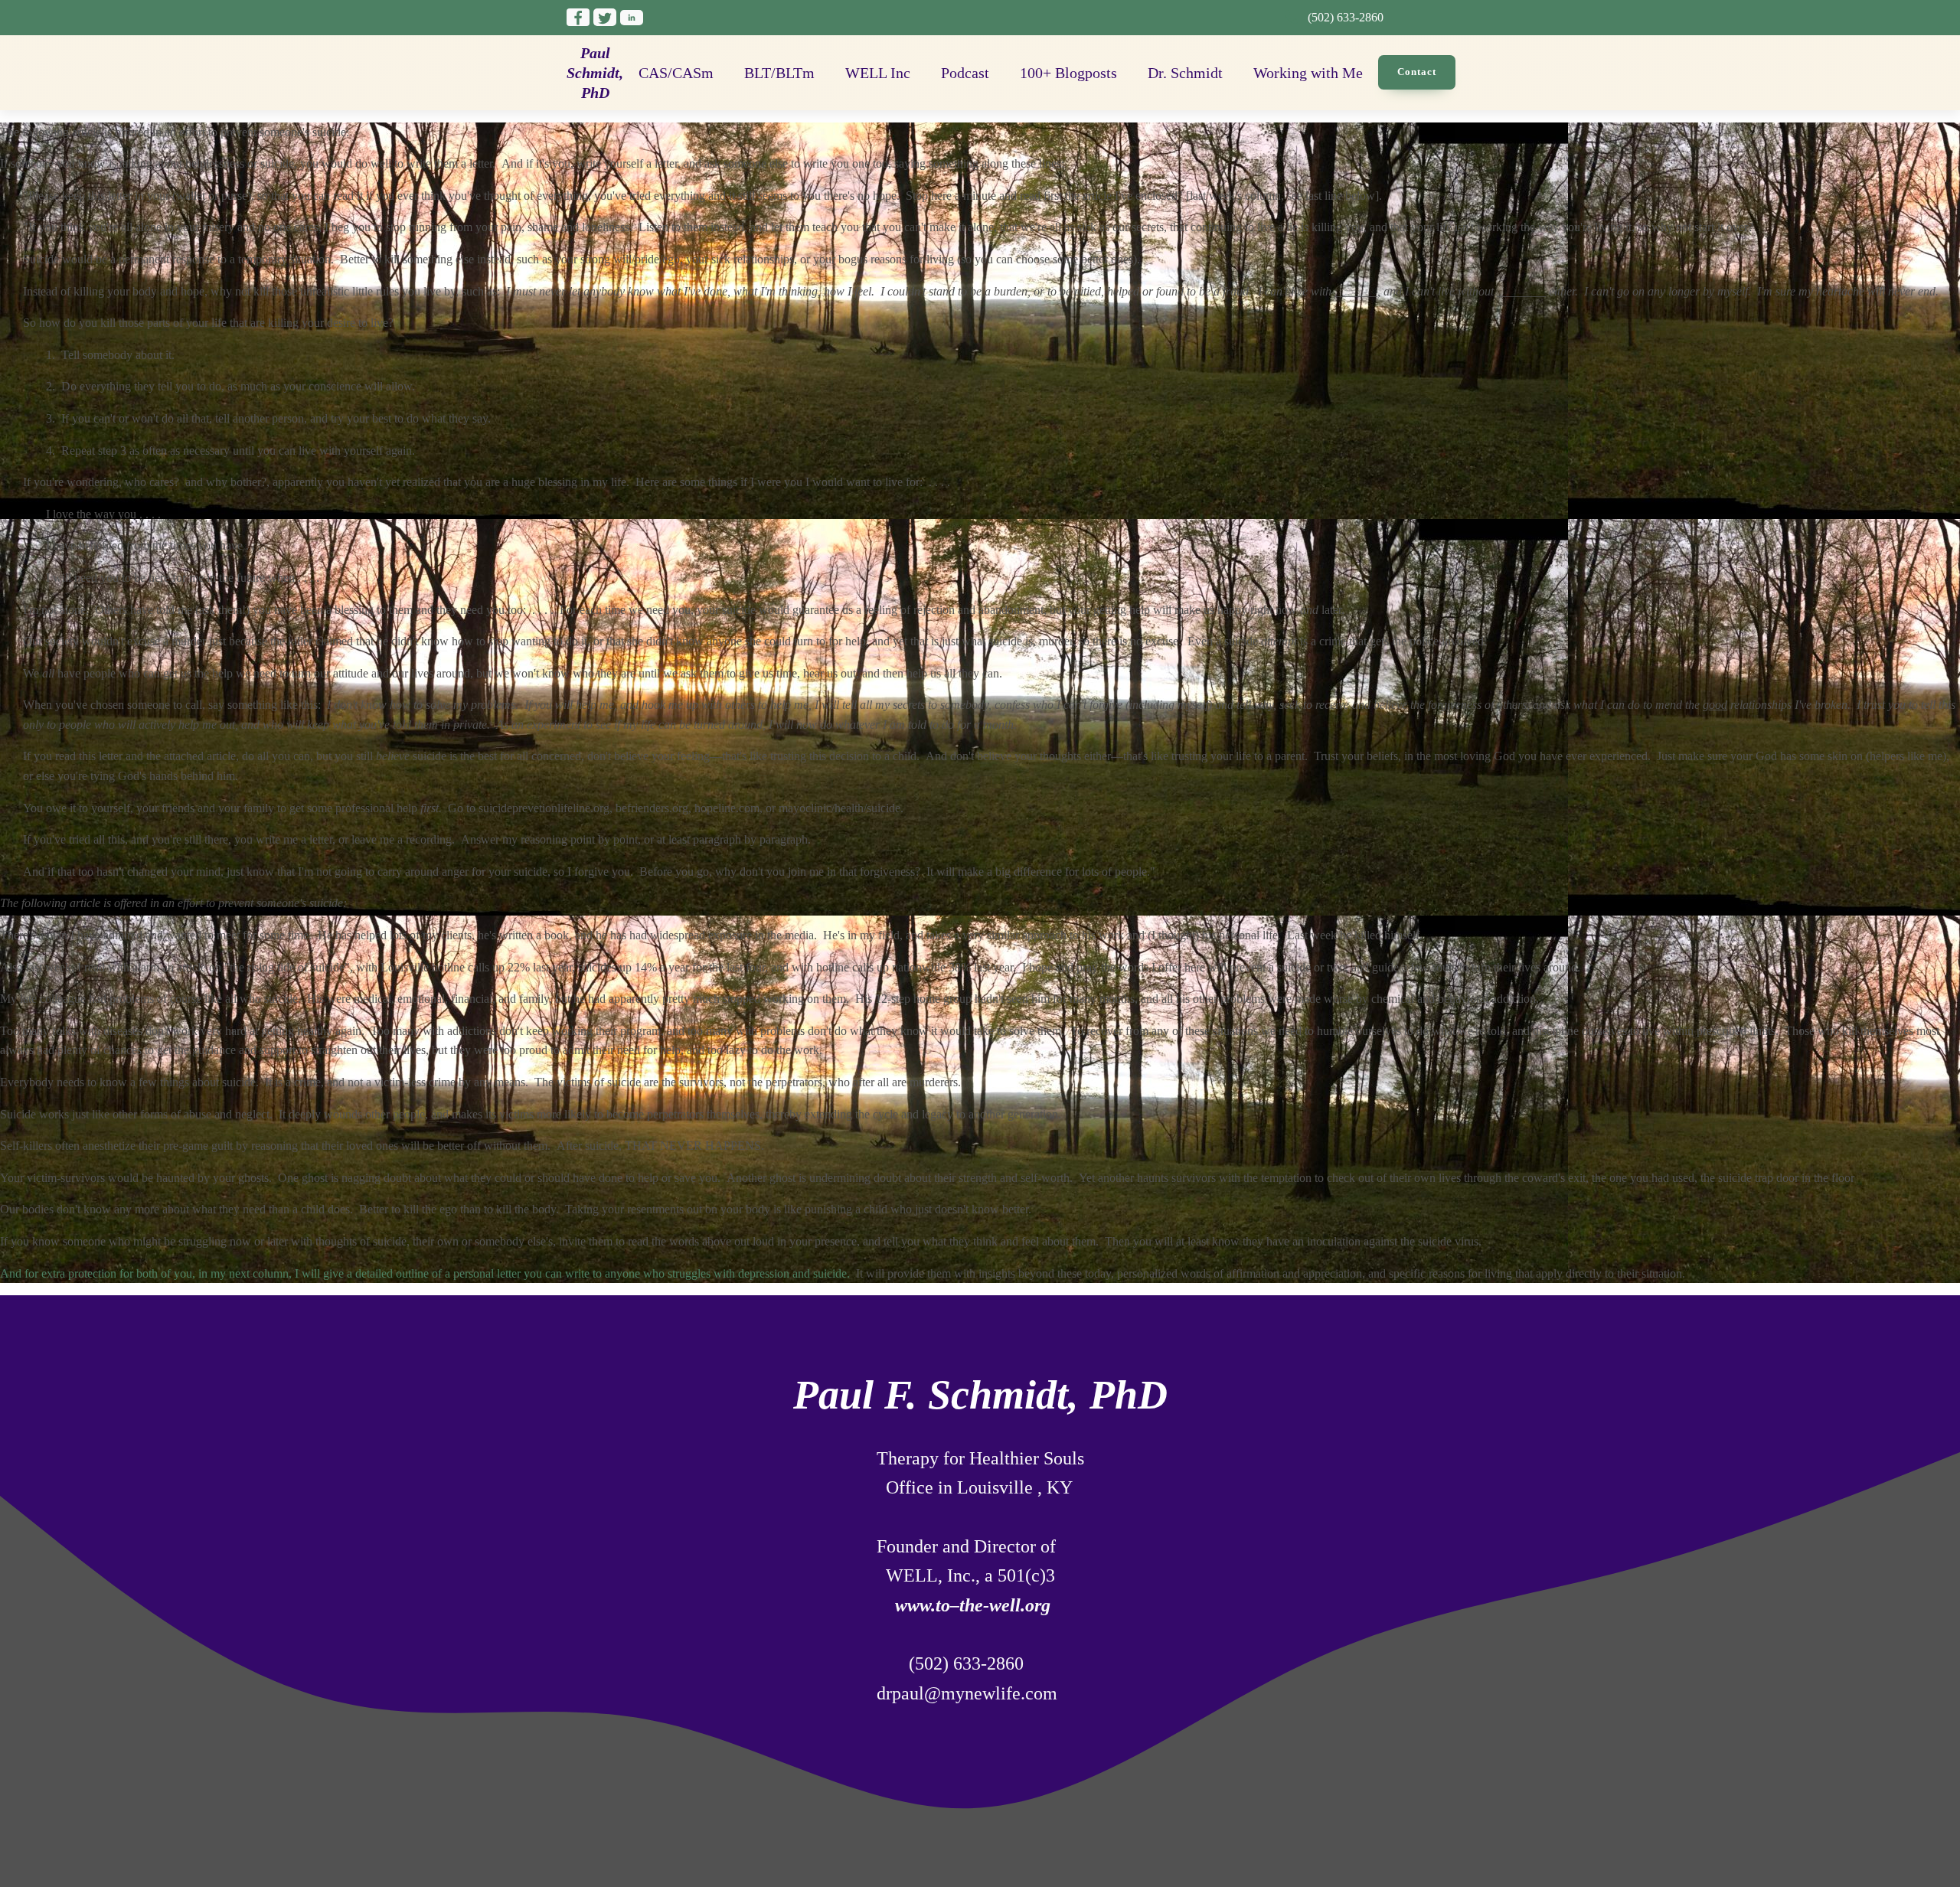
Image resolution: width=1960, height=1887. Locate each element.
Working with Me (1308, 73)
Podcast (965, 73)
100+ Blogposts (1068, 73)
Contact (1417, 72)
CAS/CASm (676, 73)
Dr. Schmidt (1185, 73)
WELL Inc (878, 73)
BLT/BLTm (779, 73)
